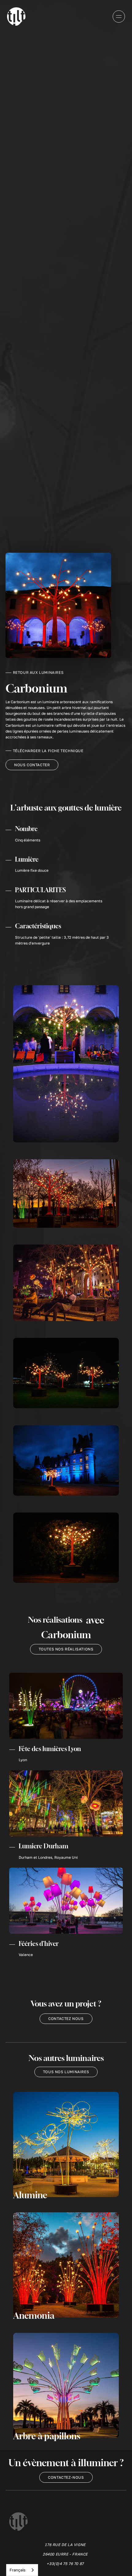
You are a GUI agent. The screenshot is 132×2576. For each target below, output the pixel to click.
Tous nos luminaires (66, 2072)
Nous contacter (32, 765)
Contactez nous (66, 2019)
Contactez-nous (66, 2477)
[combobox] (22, 2570)
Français (17, 2570)
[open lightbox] (66, 1064)
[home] (16, 17)
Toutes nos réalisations (66, 1649)
